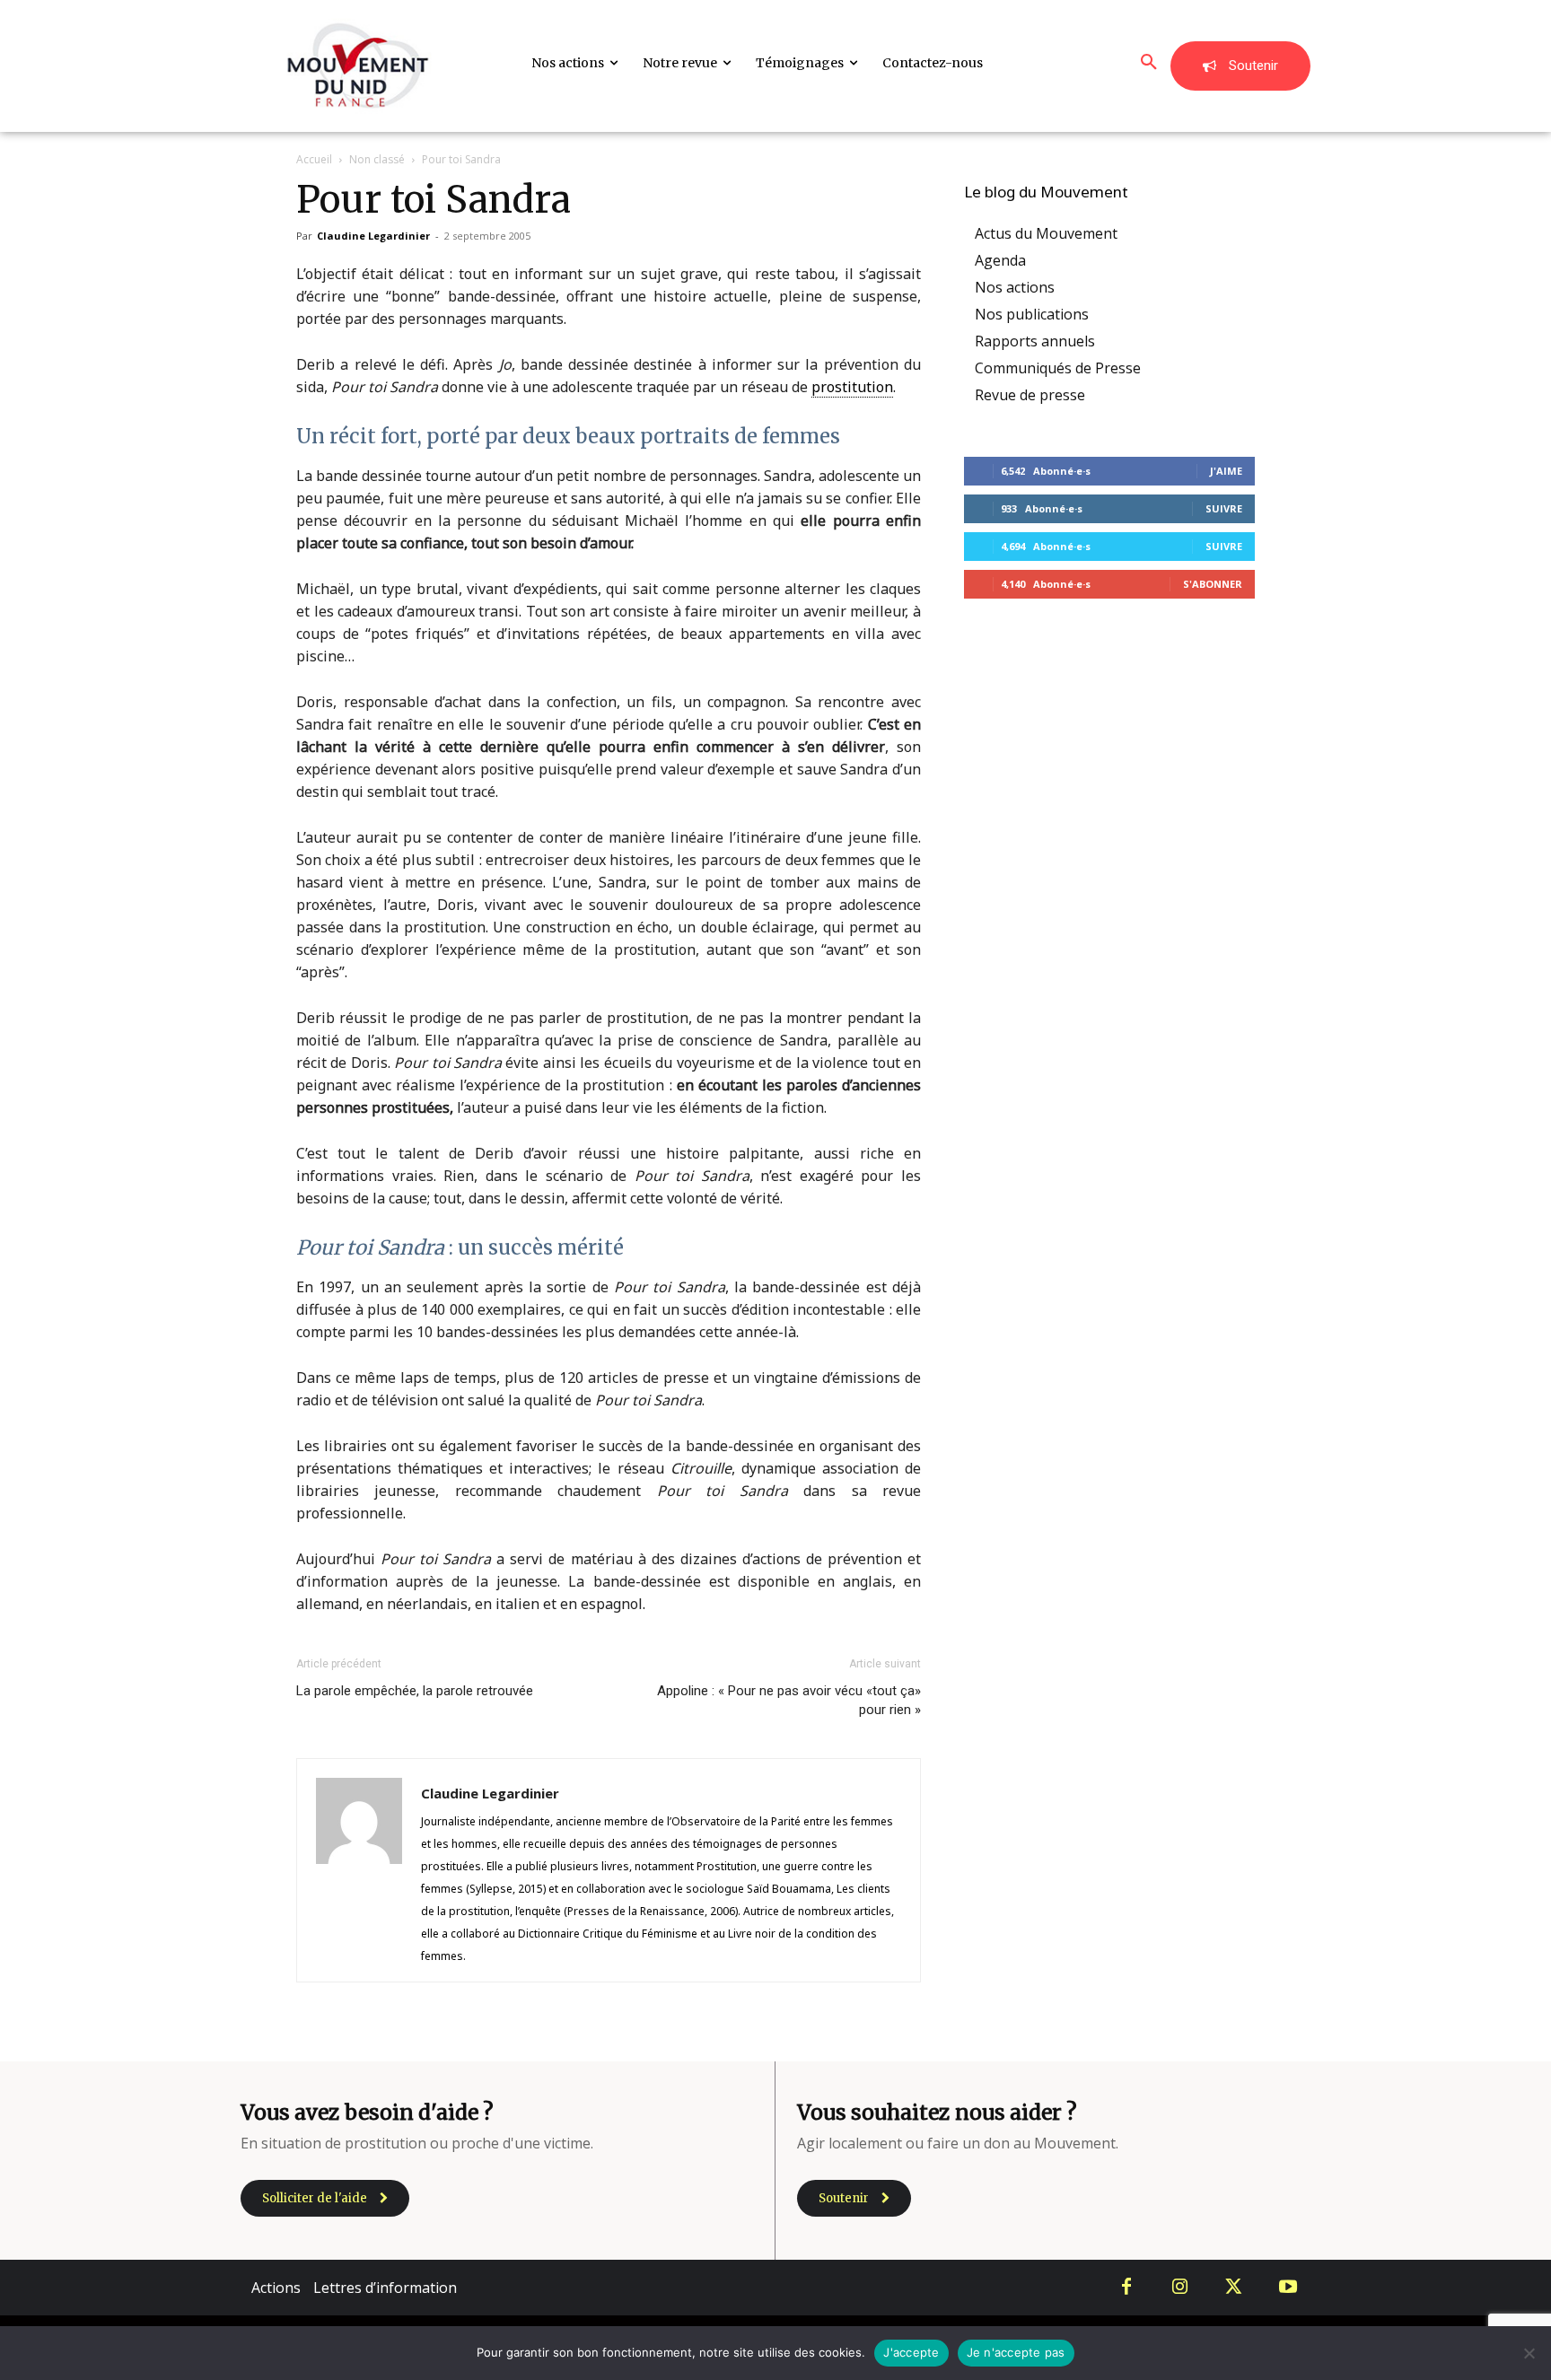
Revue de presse (1030, 395)
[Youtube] (1288, 2288)
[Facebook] (1126, 2288)
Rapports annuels (1035, 341)
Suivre (1224, 508)
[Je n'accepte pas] (1529, 2353)
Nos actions (1015, 287)
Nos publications (1032, 314)
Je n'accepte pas (1016, 2352)
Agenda (1000, 260)
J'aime (1226, 471)
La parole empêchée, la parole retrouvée (415, 1691)
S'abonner (1213, 584)
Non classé (377, 159)
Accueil (314, 159)
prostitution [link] (852, 387)
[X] (1234, 2288)
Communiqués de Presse (1058, 368)
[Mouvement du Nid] (358, 66)
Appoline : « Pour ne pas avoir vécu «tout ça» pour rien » (789, 1700)
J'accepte (911, 2352)
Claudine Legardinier (373, 236)
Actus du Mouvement (1046, 233)
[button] (1149, 63)
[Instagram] (1180, 2288)
